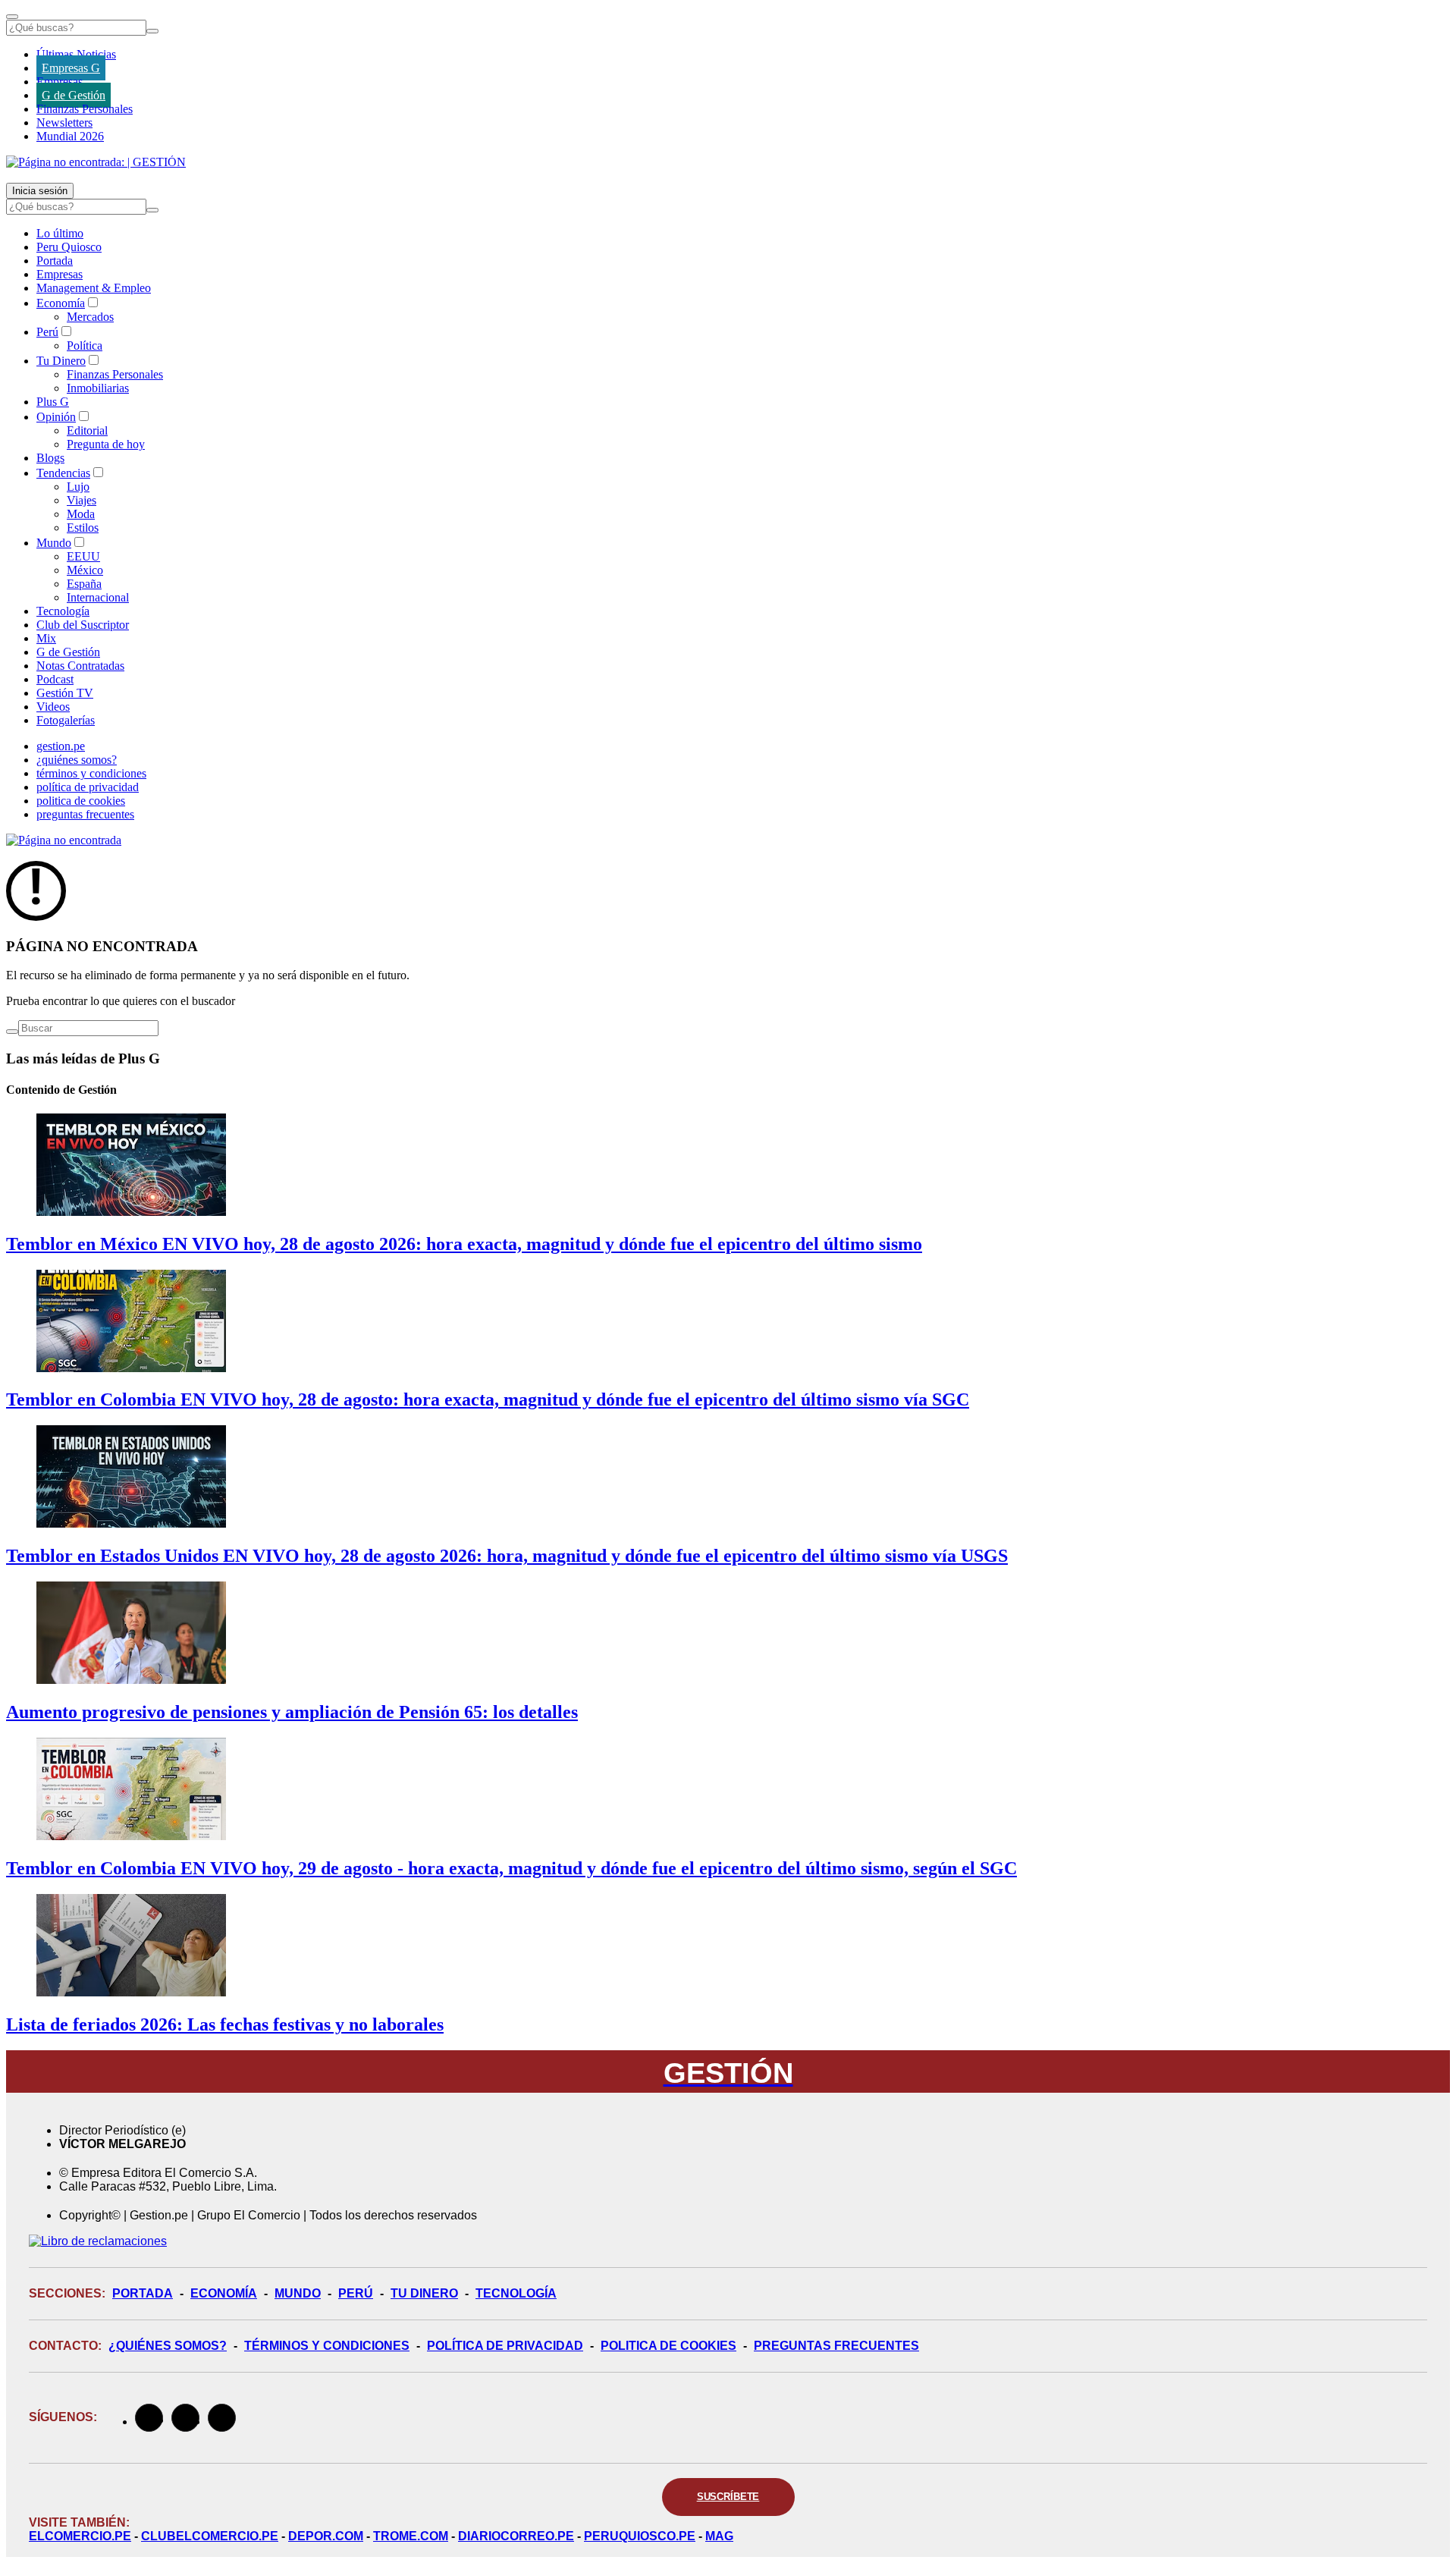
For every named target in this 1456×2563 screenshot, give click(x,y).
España (84, 584)
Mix (46, 638)
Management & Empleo (94, 288)
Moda (81, 514)
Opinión (56, 417)
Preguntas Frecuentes (836, 2346)
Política (85, 346)
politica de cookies (81, 801)
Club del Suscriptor (83, 625)
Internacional (98, 597)
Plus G (53, 402)
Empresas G (71, 68)
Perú (47, 332)
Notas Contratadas (80, 666)
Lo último (60, 233)
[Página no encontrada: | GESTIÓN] (96, 162)
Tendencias (63, 473)
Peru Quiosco (69, 247)
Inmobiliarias (98, 388)
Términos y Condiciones (327, 2346)
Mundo (54, 543)
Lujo (78, 487)
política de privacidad (88, 787)
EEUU (83, 556)
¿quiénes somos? (77, 760)
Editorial (87, 430)
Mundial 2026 (70, 136)
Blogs (50, 458)
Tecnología (63, 611)
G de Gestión (74, 95)
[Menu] (12, 17)
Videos (53, 707)
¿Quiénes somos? (168, 2346)
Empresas (60, 82)
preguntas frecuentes (85, 814)
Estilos (83, 528)
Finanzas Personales (85, 109)
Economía (61, 303)
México (85, 570)
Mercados (90, 317)
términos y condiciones (91, 773)
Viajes (82, 500)
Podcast (55, 679)
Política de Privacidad (505, 2346)
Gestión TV (65, 693)
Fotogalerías (66, 720)
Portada (55, 261)
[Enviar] (152, 31)
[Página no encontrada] (64, 840)
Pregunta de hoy (106, 444)
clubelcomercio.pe (210, 2536)
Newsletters (64, 122)
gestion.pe (61, 746)
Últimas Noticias (76, 54)
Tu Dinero (61, 361)
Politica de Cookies (668, 2346)
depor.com (326, 2536)
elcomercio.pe (80, 2536)
